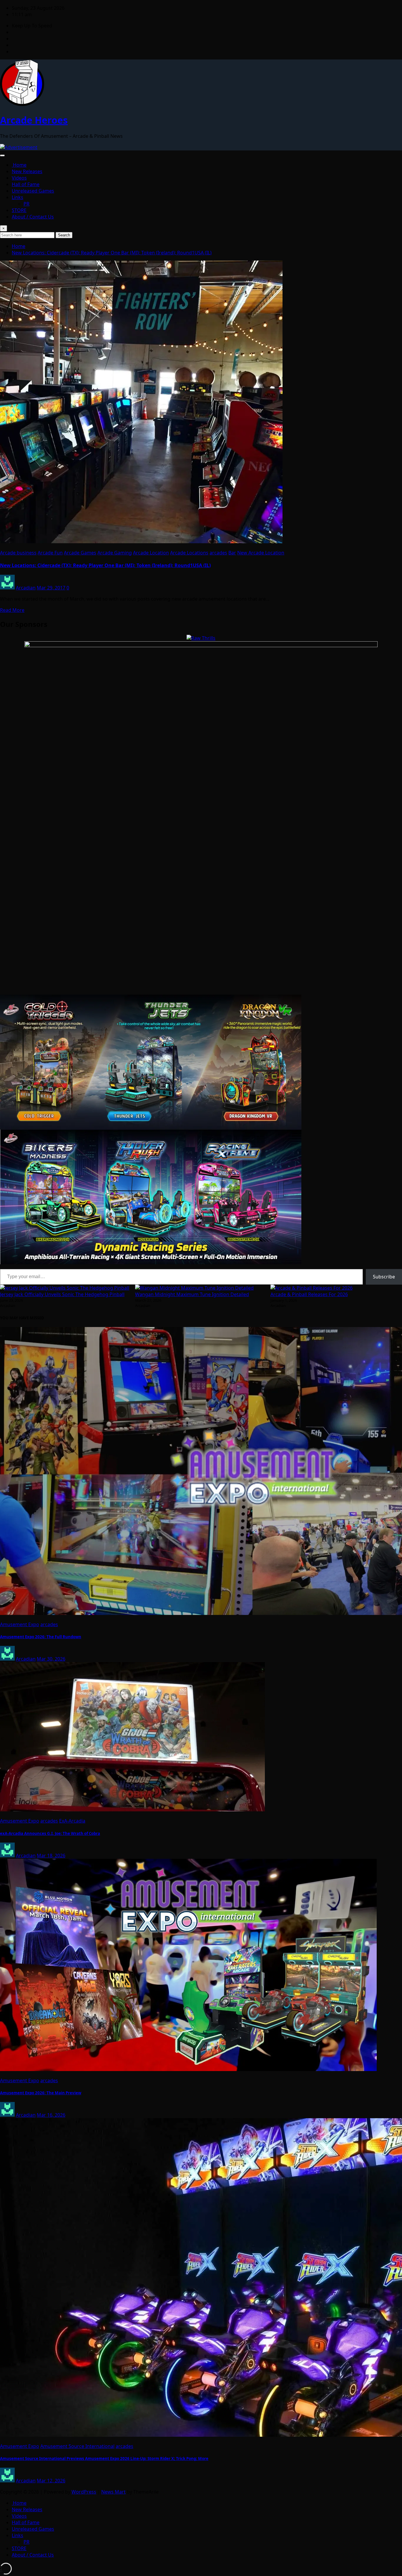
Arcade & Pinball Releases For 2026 (309, 1294)
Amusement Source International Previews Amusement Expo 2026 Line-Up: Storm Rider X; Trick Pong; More (104, 2459)
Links (18, 197)
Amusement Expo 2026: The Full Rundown (41, 1637)
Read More (12, 610)
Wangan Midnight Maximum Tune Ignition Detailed (192, 1294)
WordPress (84, 2492)
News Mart (113, 2492)
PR (26, 204)
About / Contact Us (33, 217)
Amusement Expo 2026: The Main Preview (41, 2093)
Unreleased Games (33, 191)
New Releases (27, 171)
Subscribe (384, 1277)
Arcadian (26, 588)
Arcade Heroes (34, 120)
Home (19, 165)
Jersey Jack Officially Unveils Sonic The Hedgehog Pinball (62, 1294)
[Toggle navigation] (2, 155)
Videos (19, 178)
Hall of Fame (26, 184)
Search (64, 235)
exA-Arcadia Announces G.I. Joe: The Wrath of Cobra (50, 1833)
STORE (19, 210)
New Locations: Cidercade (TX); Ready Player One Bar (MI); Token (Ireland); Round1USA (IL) (112, 253)
